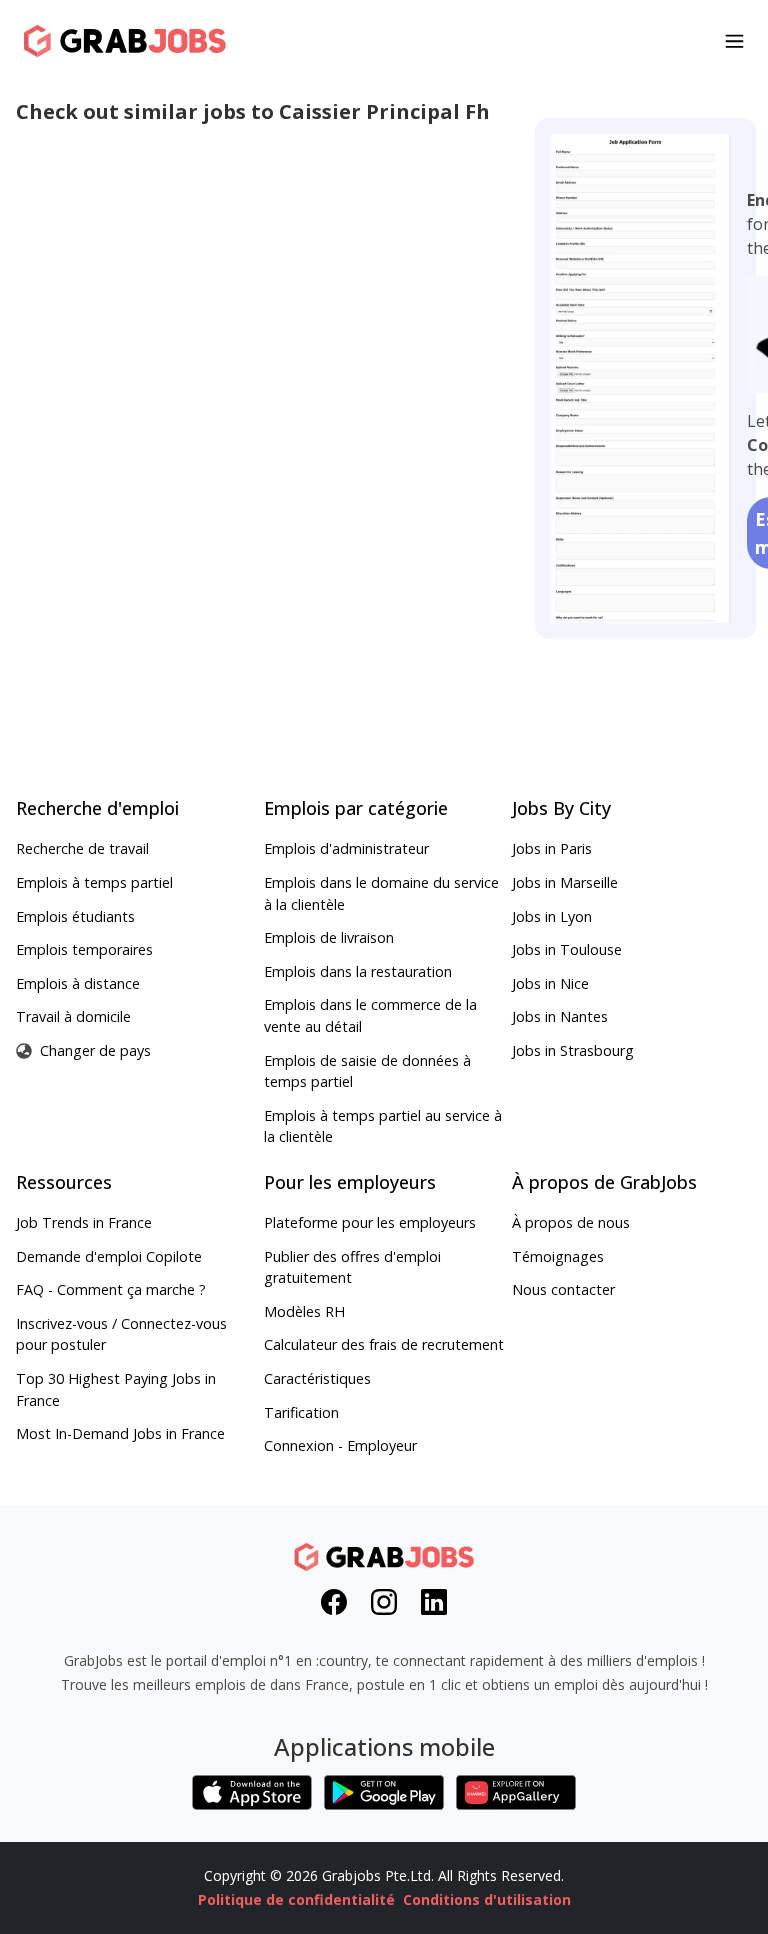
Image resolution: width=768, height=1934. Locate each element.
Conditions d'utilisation (487, 1899)
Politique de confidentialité (296, 1899)
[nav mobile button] (734, 41)
